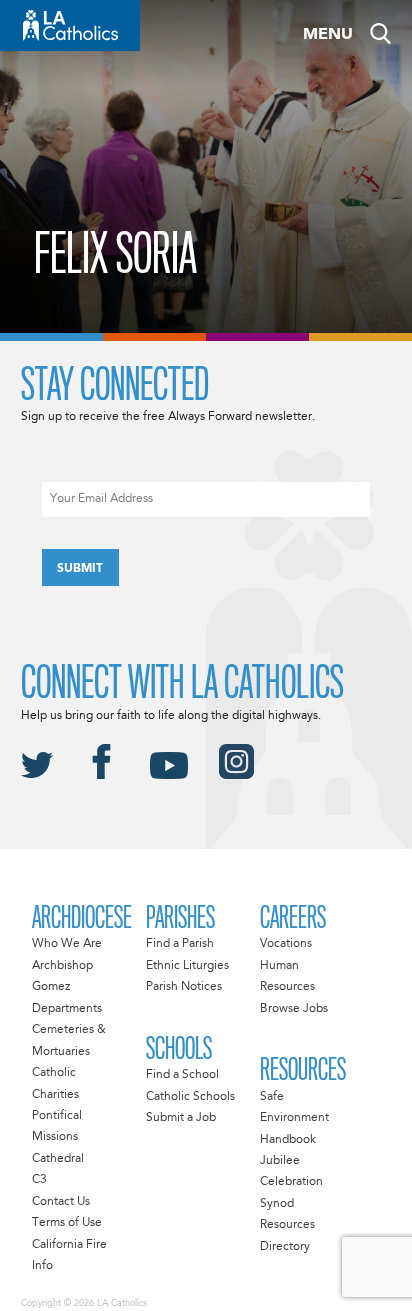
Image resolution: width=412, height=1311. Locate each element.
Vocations (286, 944)
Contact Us (61, 1202)
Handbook (288, 1140)
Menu (328, 35)
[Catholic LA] (70, 25)
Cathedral (58, 1159)
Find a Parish (180, 944)
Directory (285, 1247)
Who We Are (67, 944)
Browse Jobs (294, 1009)
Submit (80, 569)
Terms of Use (67, 1223)
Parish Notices (184, 987)
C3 (39, 1180)
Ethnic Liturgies (187, 966)
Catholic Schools (190, 1097)
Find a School (182, 1075)
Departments (67, 1009)
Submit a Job (181, 1118)
